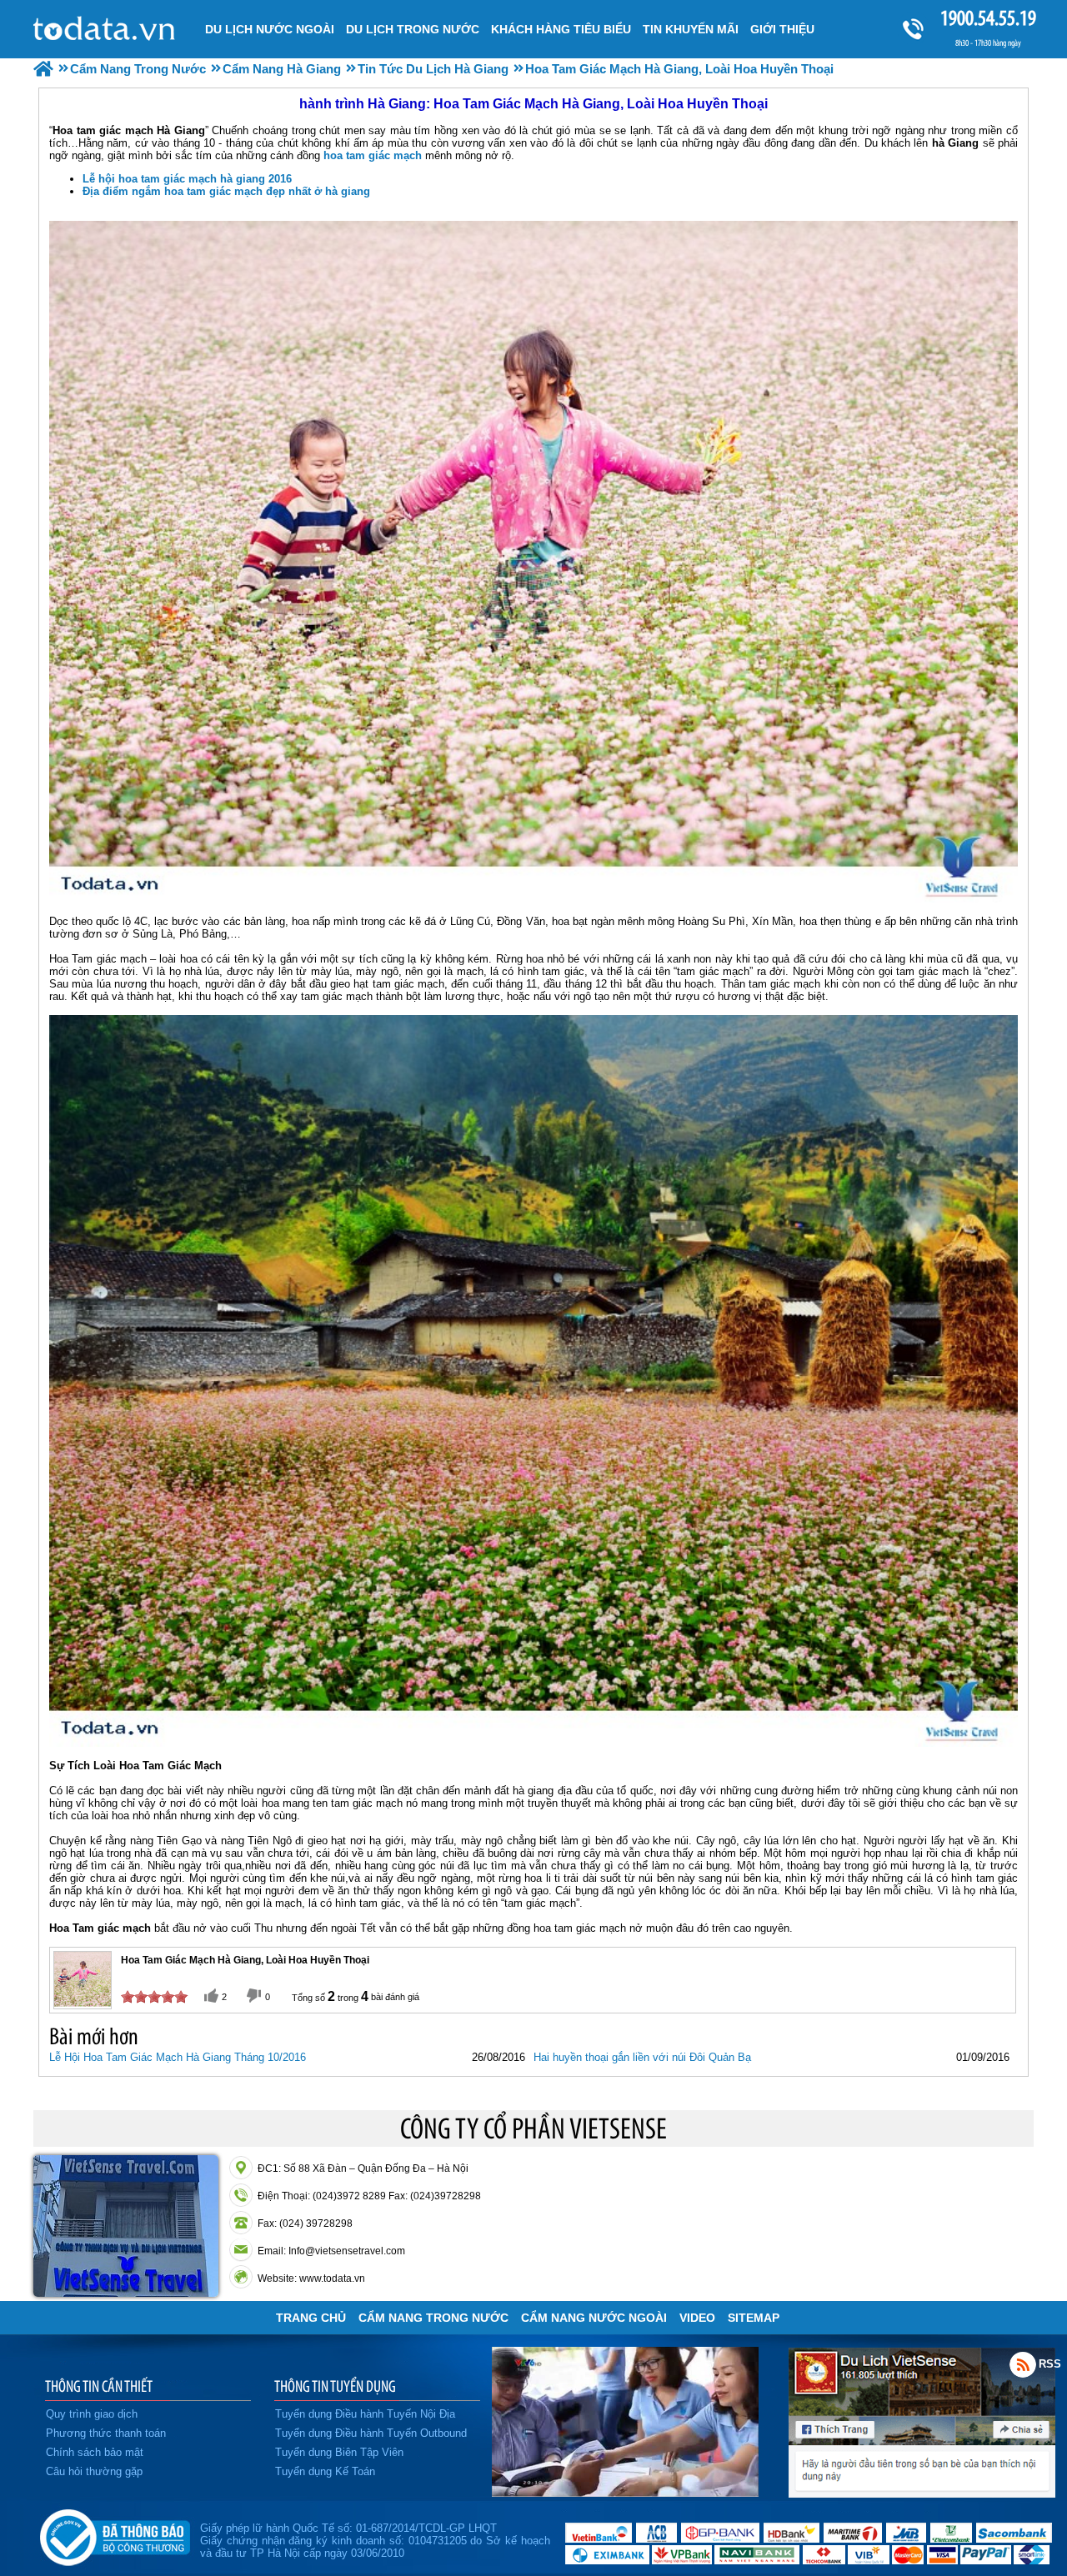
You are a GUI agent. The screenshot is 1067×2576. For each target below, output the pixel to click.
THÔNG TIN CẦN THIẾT (99, 2386)
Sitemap (754, 2318)
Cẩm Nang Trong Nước (433, 2318)
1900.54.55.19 (988, 18)
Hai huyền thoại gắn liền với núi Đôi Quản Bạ (642, 2057)
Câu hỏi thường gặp (94, 2471)
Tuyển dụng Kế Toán (325, 2471)
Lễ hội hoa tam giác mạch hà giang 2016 (187, 179)
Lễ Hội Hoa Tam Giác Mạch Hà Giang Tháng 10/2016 (178, 2057)
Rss (1023, 2364)
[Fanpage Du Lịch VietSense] (922, 2493)
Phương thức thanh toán (106, 2433)
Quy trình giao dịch (92, 2414)
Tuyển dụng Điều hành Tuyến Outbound (371, 2433)
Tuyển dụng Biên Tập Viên (339, 2452)
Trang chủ (311, 2318)
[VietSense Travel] (43, 69)
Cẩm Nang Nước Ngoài (594, 2318)
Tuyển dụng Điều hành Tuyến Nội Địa (365, 2414)
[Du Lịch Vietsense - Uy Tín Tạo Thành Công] (625, 2493)
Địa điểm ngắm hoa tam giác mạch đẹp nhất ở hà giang (226, 191)
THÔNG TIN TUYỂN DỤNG (335, 2386)
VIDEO (697, 2318)
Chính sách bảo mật (95, 2452)
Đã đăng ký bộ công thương (115, 2534)
